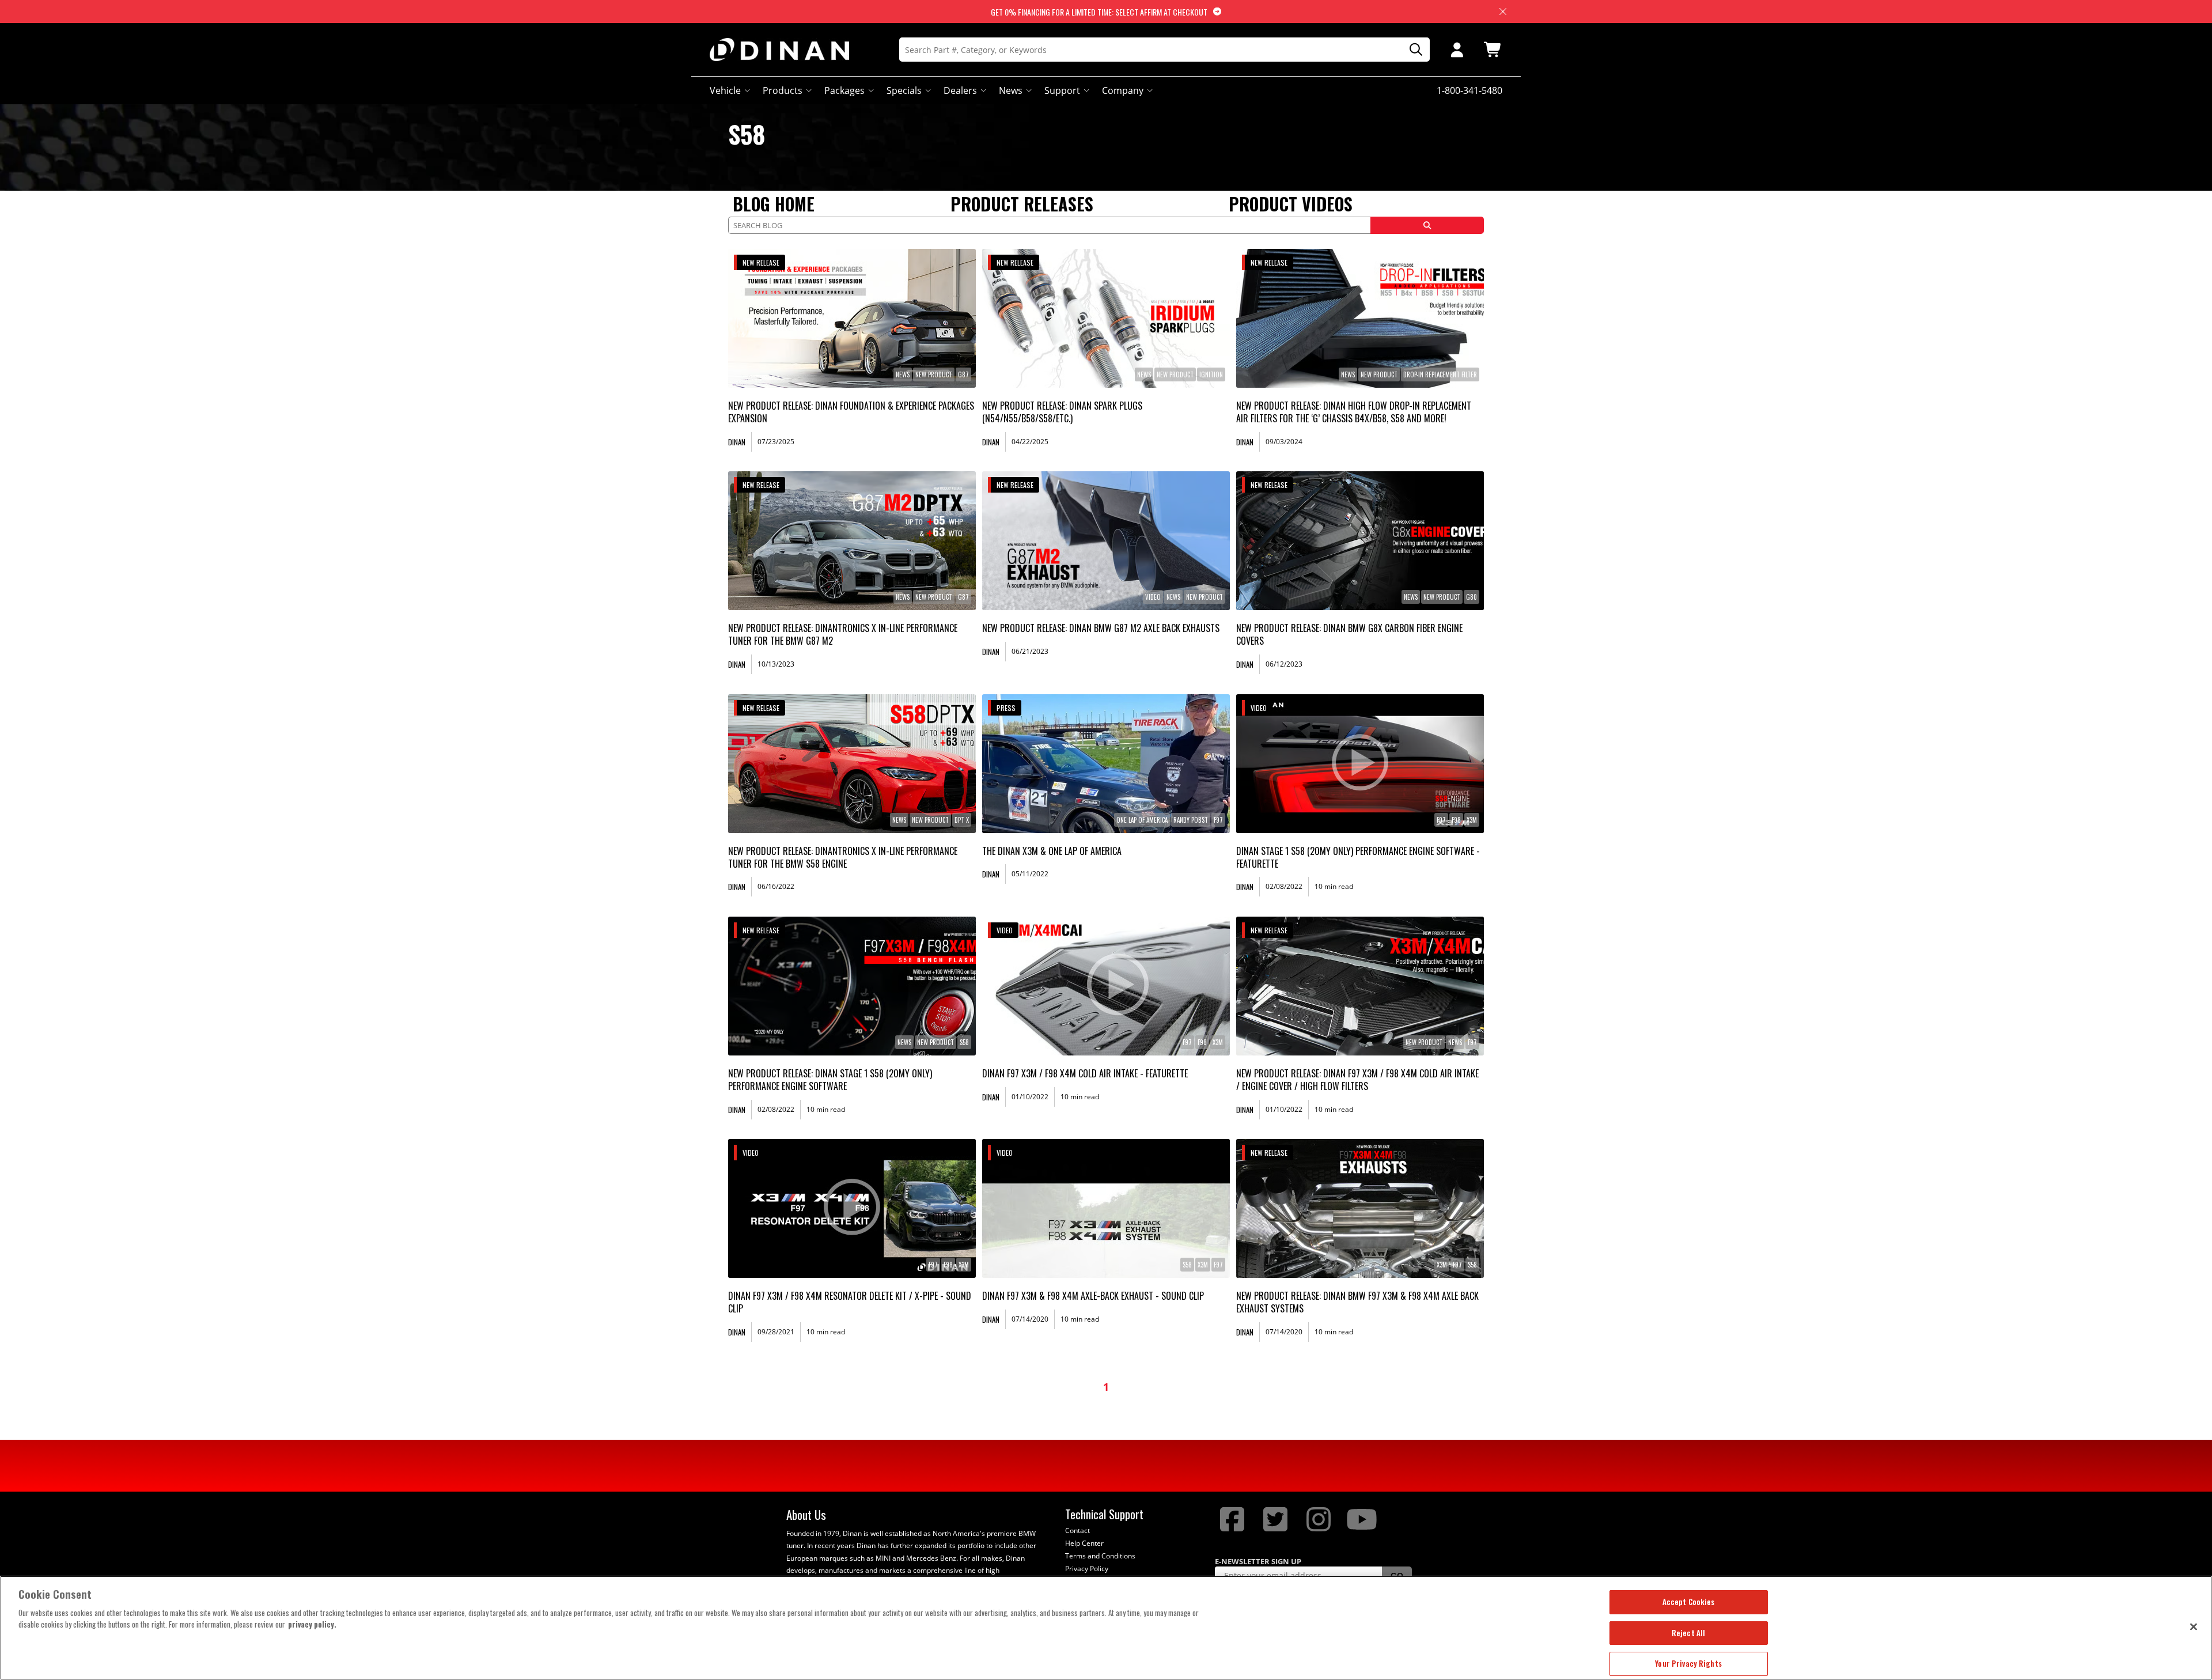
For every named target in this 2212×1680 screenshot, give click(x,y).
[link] (852, 318)
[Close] (2194, 1626)
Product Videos (1291, 204)
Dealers (960, 90)
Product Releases (1022, 204)
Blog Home (774, 204)
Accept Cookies (1689, 1602)
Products (783, 90)
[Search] (1412, 50)
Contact (1077, 1530)
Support (1062, 90)
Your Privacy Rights (1688, 1663)
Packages (844, 90)
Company (1123, 90)
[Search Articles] (1427, 225)
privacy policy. (312, 1624)
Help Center (1084, 1543)
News (1011, 90)
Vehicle (725, 90)
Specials (904, 90)
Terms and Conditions (1100, 1556)
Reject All (1688, 1633)
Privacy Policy (1087, 1569)
